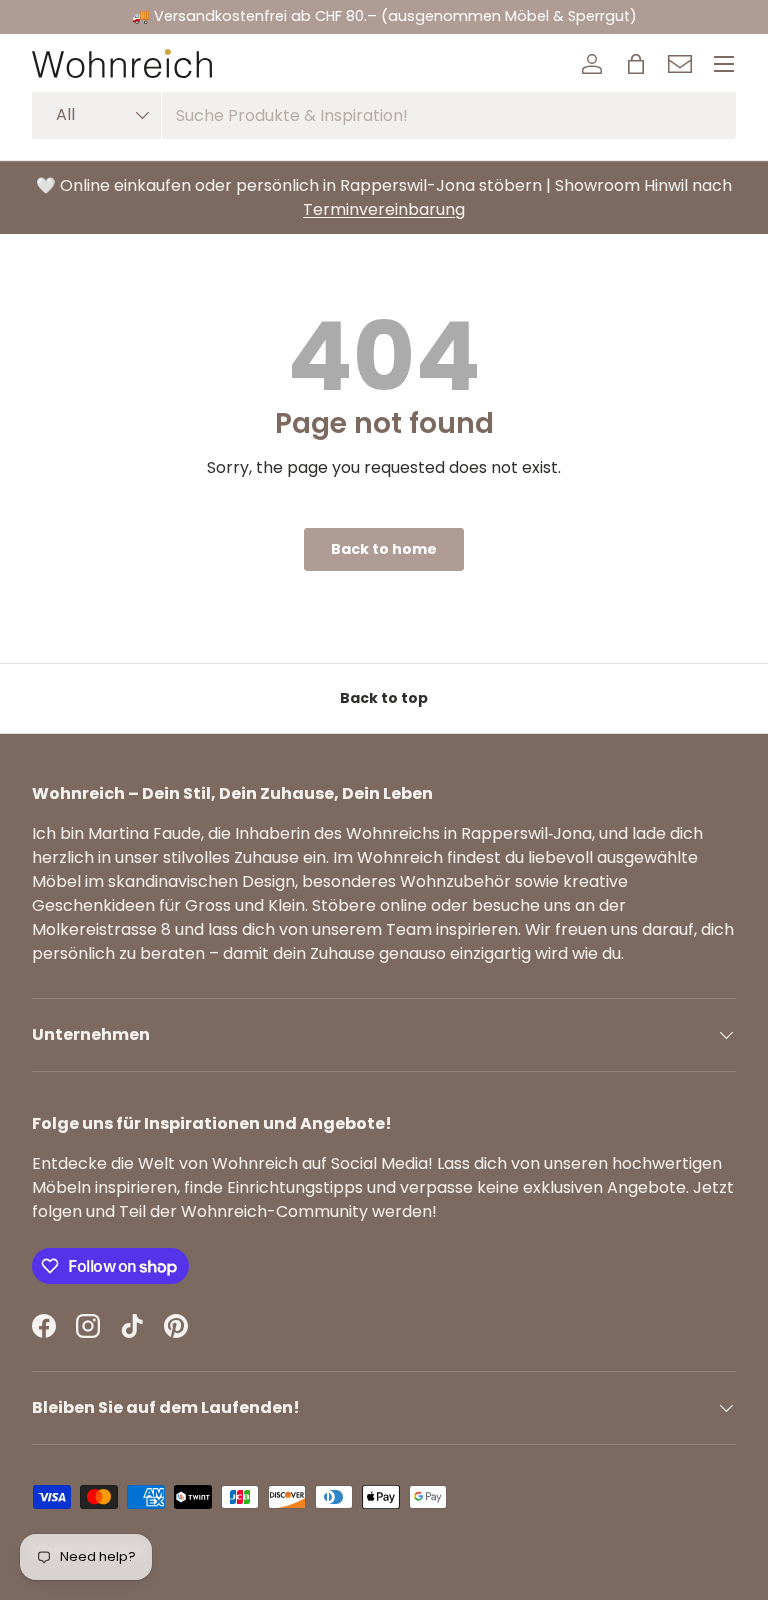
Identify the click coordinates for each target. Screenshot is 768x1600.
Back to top (384, 698)
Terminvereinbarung (384, 209)
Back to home (384, 549)
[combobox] (384, 115)
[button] (636, 64)
